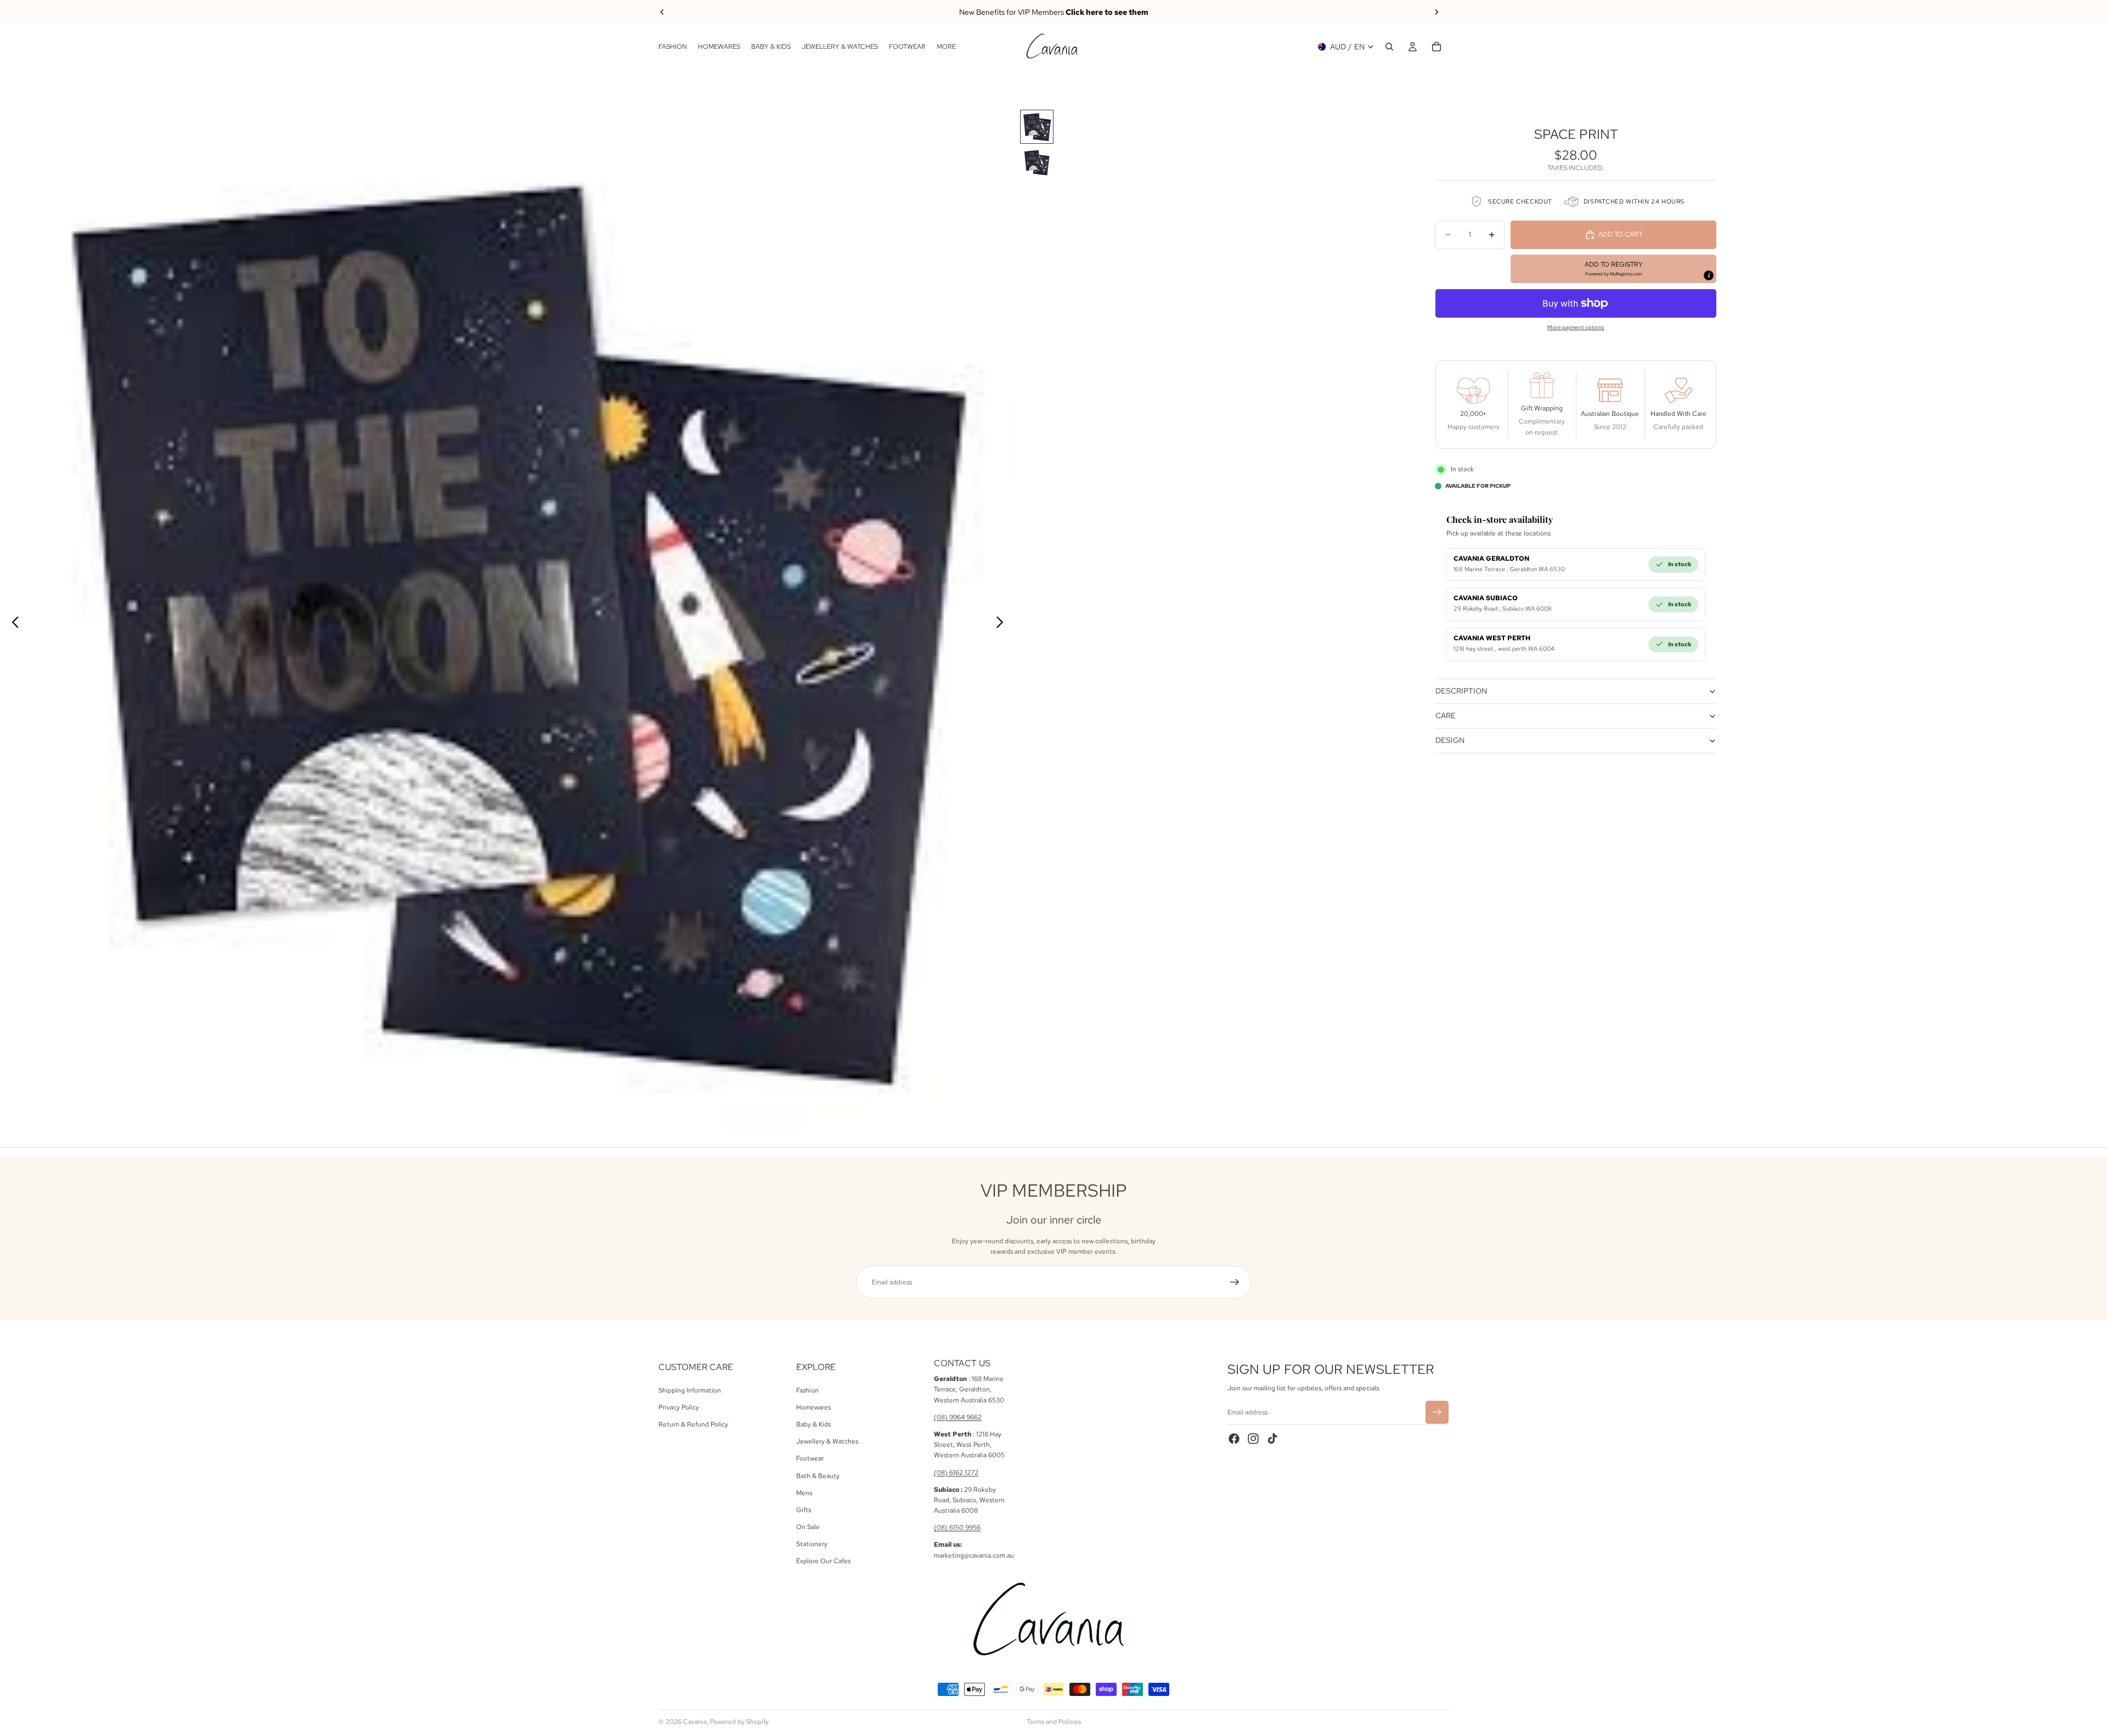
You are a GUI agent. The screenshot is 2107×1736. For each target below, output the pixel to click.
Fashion (807, 1390)
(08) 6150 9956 (957, 1528)
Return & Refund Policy (693, 1424)
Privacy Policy (679, 1407)
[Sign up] (1235, 1282)
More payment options (1576, 327)
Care (1446, 715)
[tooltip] (1709, 275)
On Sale (808, 1527)
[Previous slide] (662, 12)
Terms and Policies (1054, 1722)
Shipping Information (690, 1390)
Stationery (812, 1544)
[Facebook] (1234, 1439)
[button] (1613, 269)
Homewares (813, 1407)
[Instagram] (1253, 1439)
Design (1450, 740)
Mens (804, 1493)
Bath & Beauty (818, 1476)
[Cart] (1436, 47)
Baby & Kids (813, 1424)
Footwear (810, 1459)
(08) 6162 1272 (956, 1473)
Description (1461, 691)
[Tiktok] (1272, 1439)
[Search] (1389, 47)
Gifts (804, 1510)
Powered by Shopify (739, 1722)
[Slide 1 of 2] (1037, 127)
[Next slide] (1436, 12)
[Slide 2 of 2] (1037, 163)
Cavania (695, 1722)
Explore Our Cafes (823, 1562)
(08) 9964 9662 (958, 1417)
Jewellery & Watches (827, 1441)
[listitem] (946, 47)
